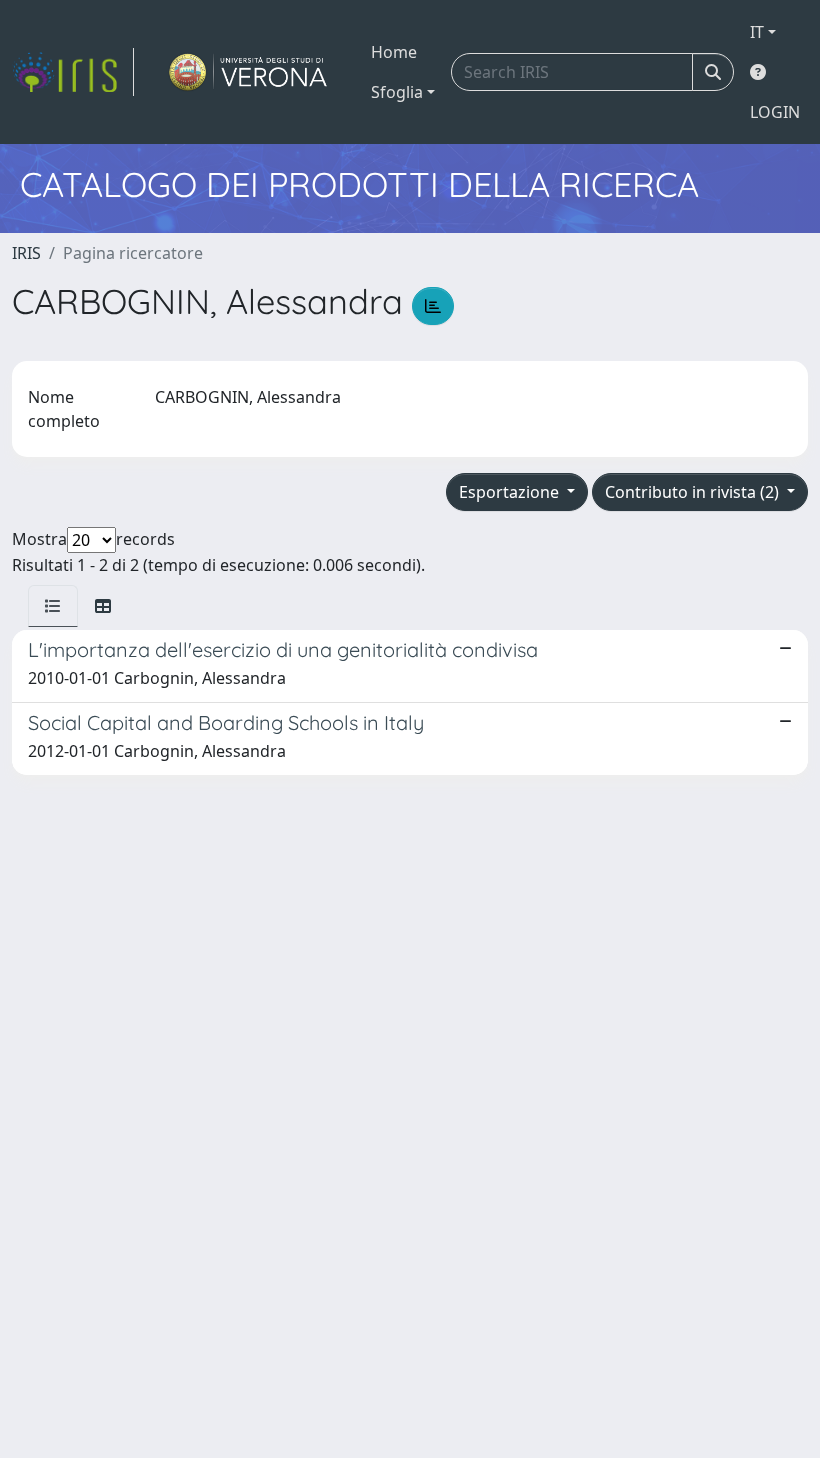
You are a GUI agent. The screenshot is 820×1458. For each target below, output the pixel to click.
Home (394, 52)
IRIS (26, 253)
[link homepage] (73, 72)
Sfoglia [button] (397, 92)
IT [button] (757, 32)
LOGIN (775, 112)
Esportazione (511, 492)
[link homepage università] (248, 72)
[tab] (53, 606)
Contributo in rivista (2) (694, 492)
